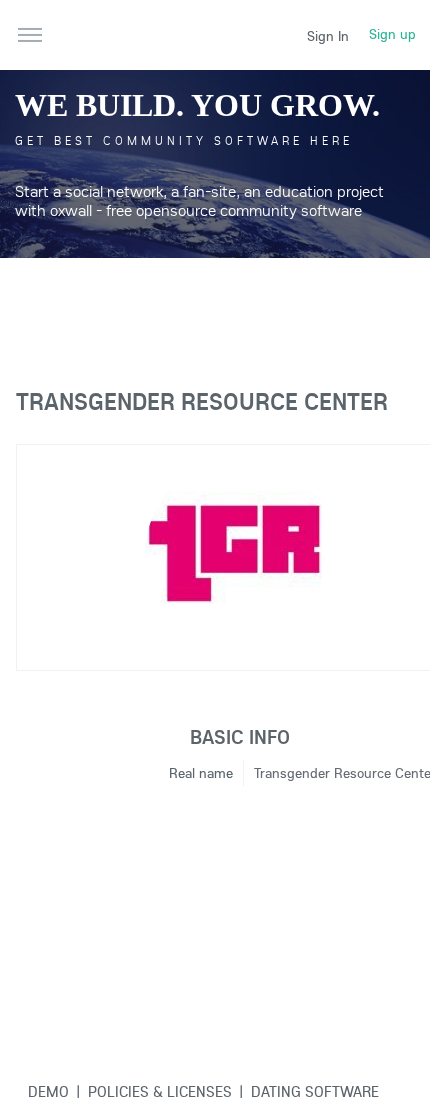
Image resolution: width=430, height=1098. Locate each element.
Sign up (392, 34)
